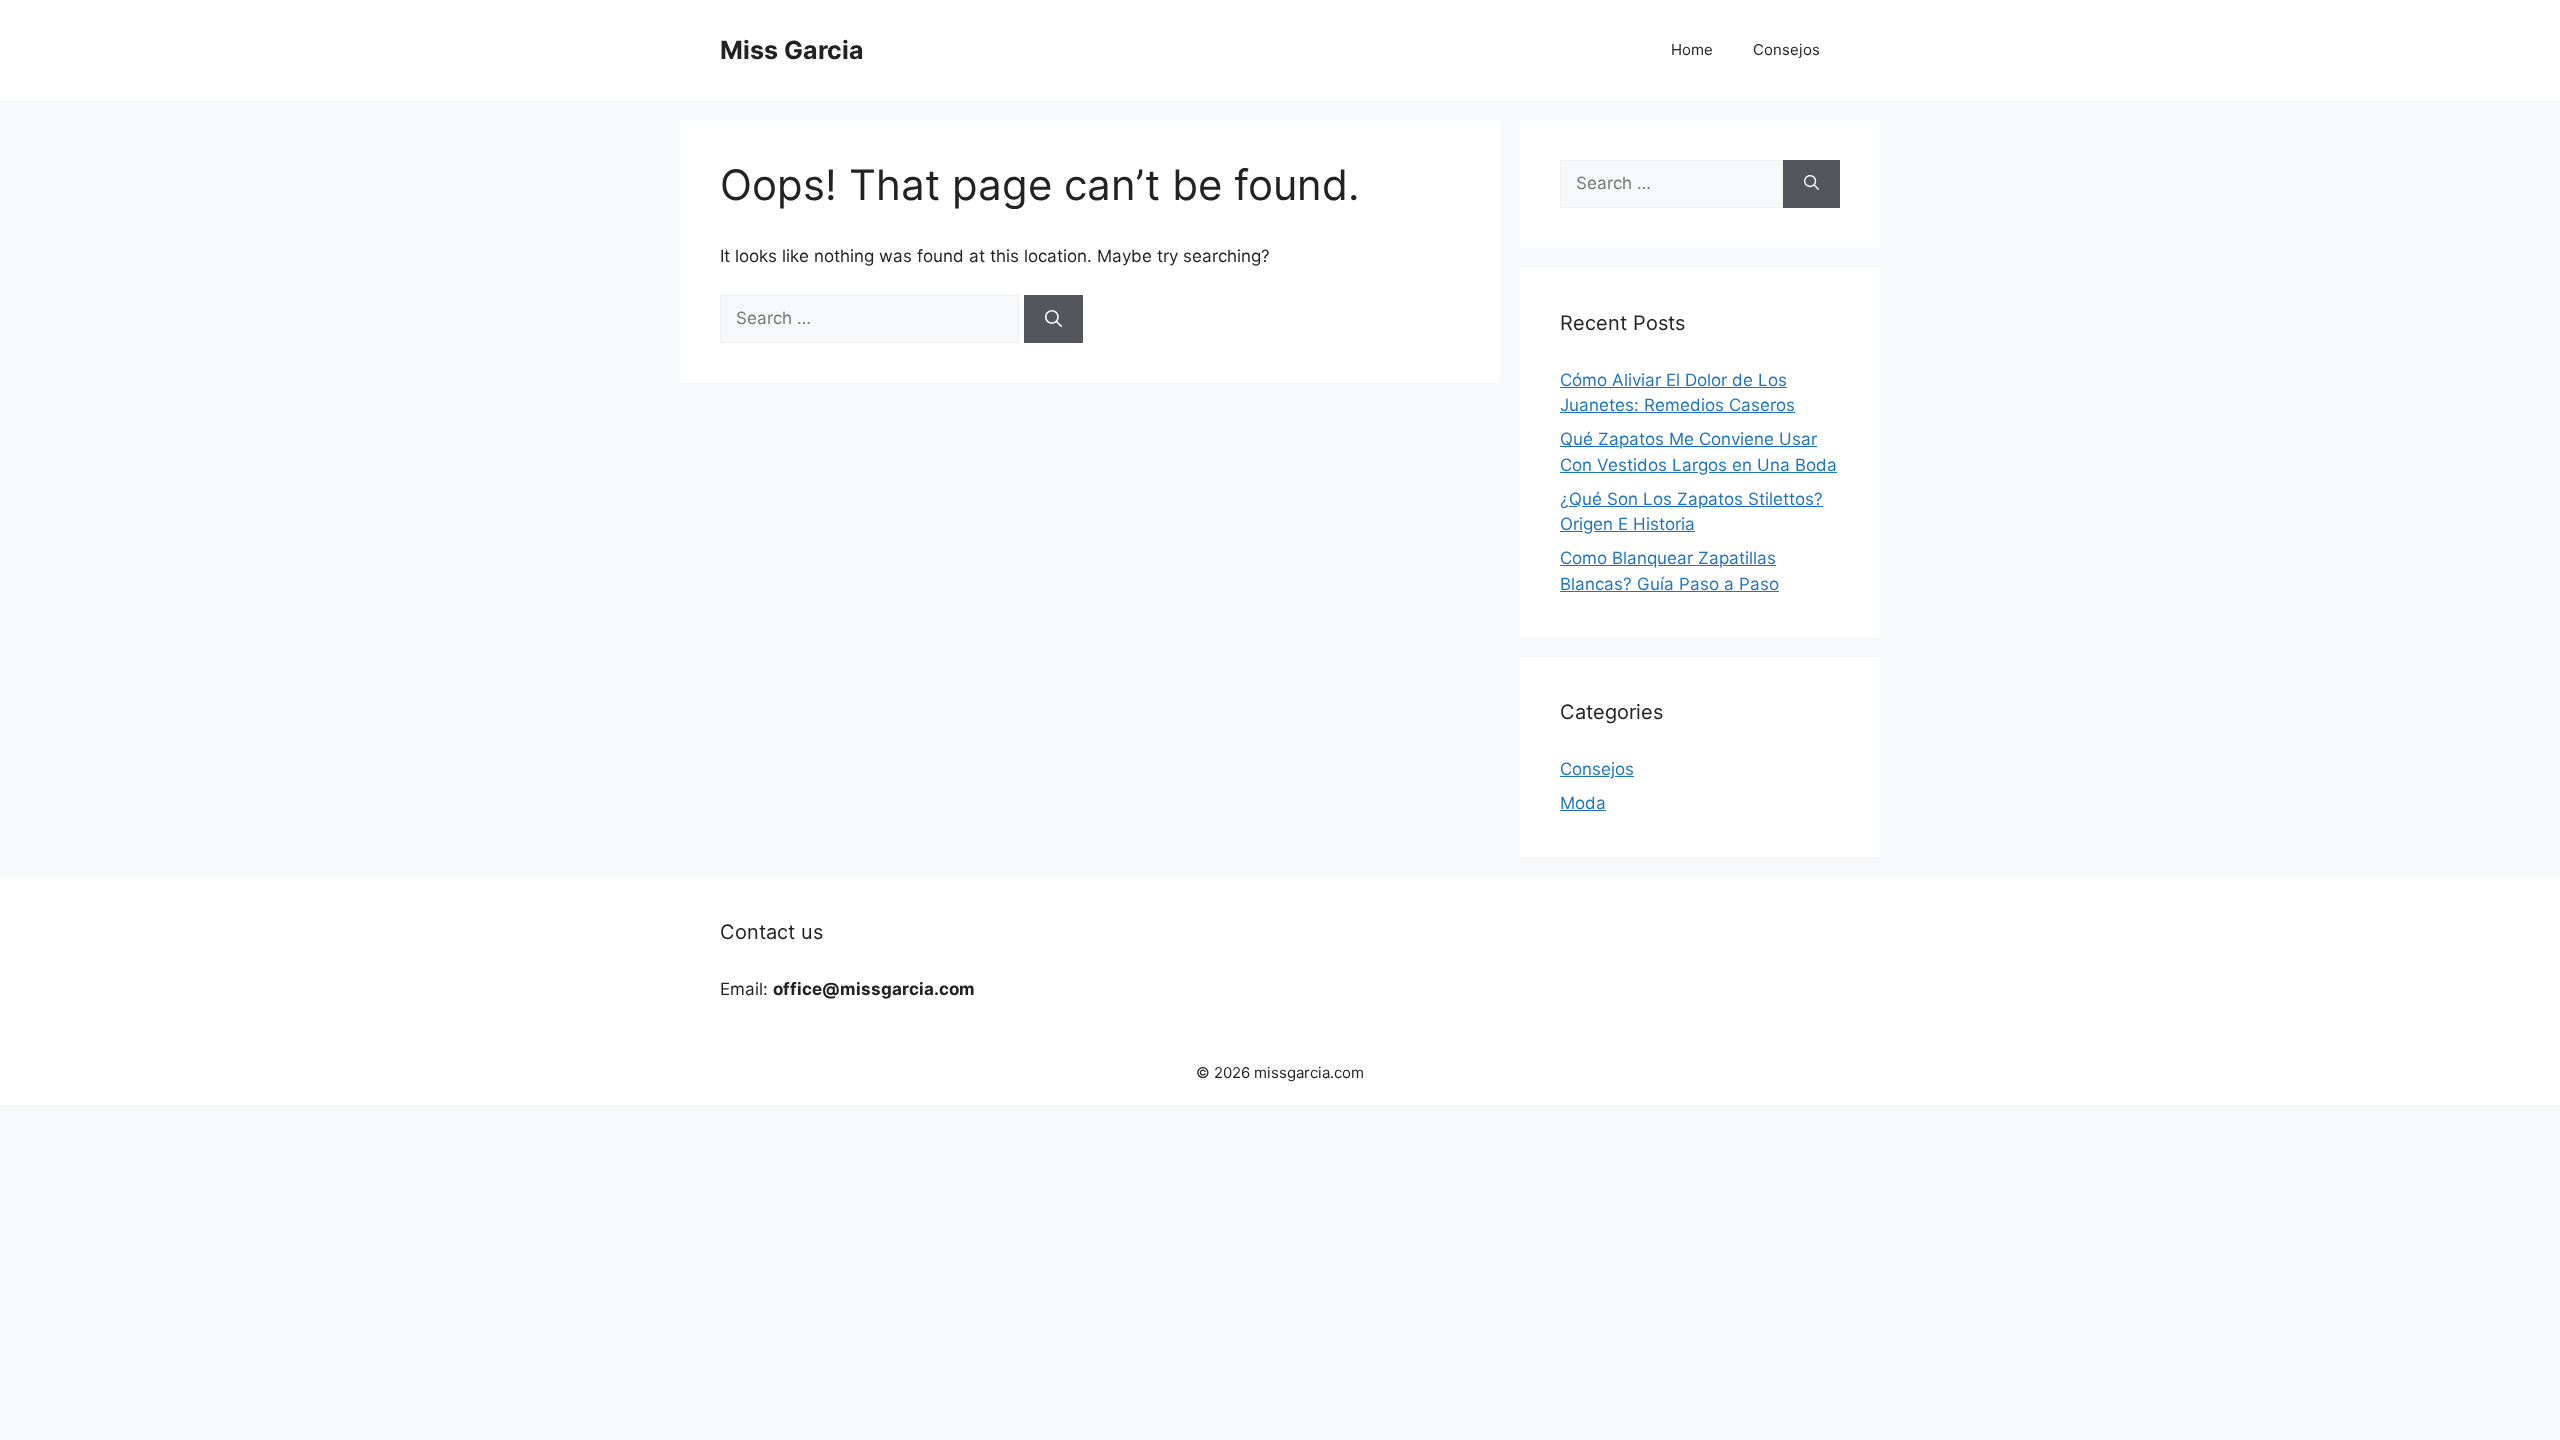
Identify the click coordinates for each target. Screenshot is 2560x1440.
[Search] (1053, 319)
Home (1692, 49)
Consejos (1786, 49)
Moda (1583, 803)
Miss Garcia (792, 50)
